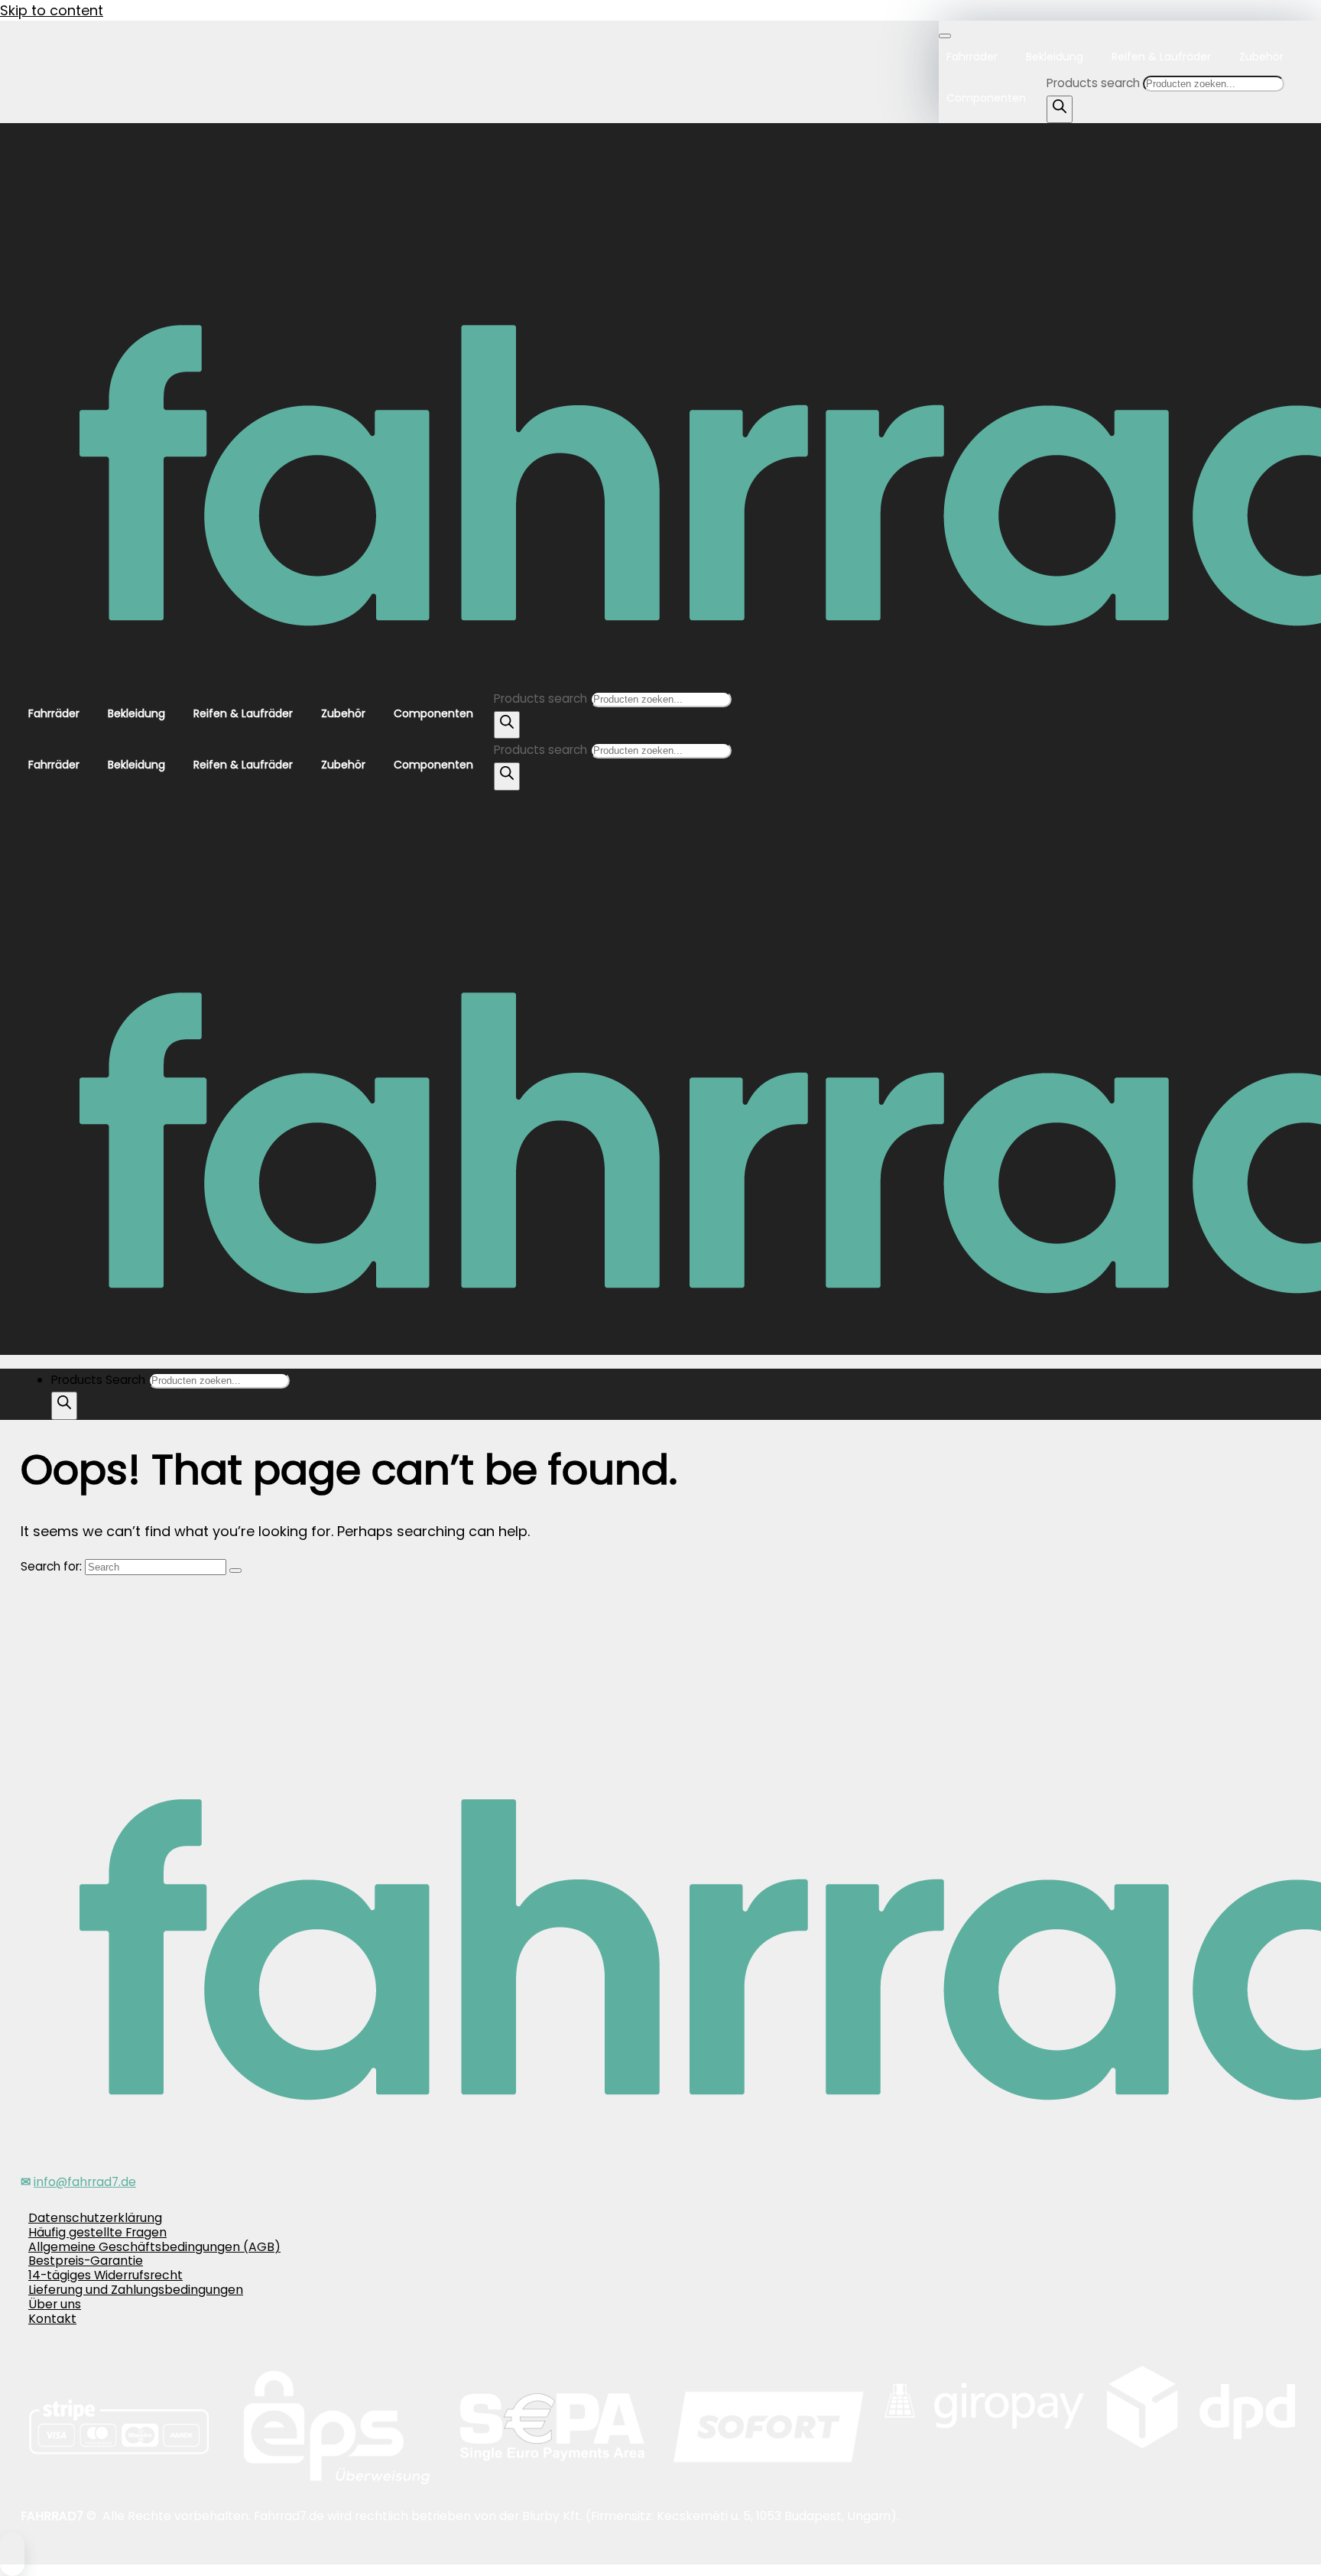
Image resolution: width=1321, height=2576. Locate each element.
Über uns (55, 2304)
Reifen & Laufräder (1161, 57)
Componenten (986, 98)
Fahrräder (972, 57)
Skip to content (52, 10)
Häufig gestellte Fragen (97, 2232)
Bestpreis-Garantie (86, 2261)
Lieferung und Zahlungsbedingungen (136, 2290)
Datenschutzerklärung (95, 2218)
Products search (1095, 83)
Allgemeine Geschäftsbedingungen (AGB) (154, 2247)
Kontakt (52, 2319)
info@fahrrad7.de (85, 2182)
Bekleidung (1055, 57)
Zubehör (1261, 57)
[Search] (1060, 110)
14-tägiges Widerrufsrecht (105, 2275)
